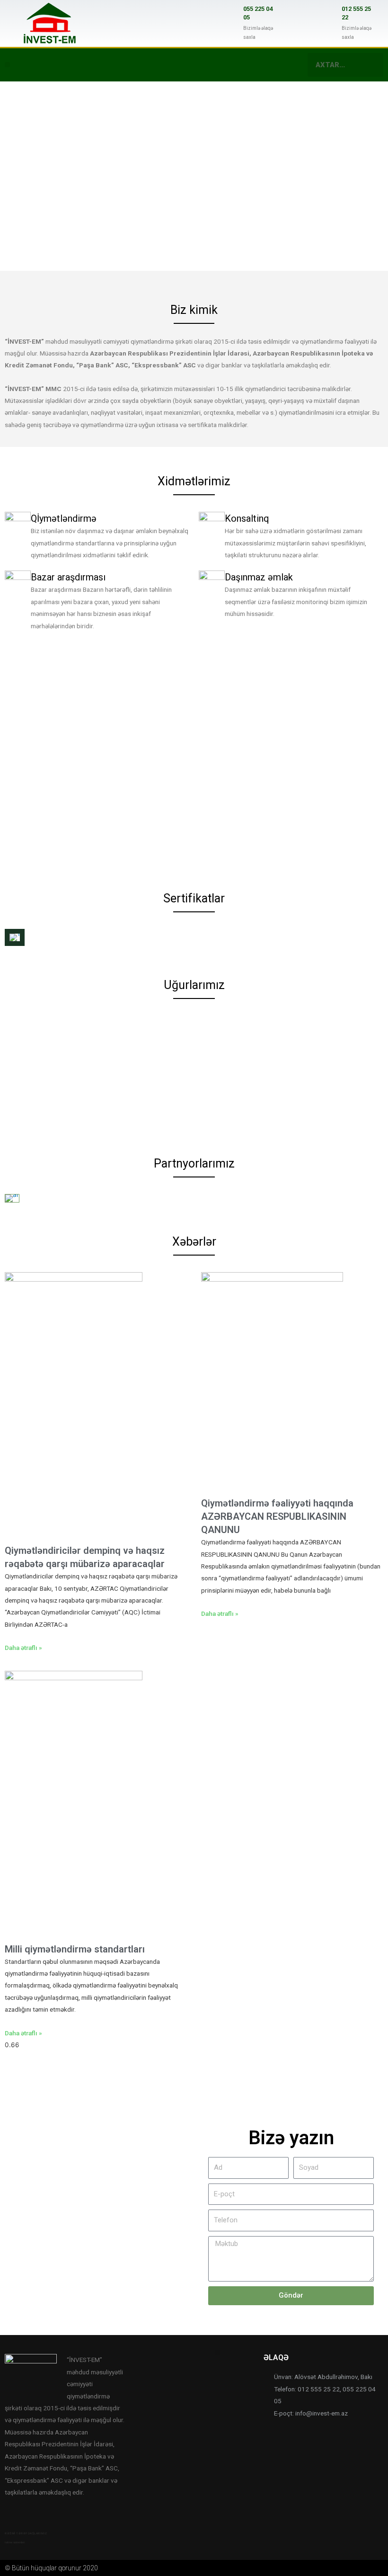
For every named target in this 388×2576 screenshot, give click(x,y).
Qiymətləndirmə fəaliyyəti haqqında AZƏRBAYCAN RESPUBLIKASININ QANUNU (277, 1516)
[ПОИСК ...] (371, 65)
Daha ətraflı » (23, 1648)
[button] (7, 65)
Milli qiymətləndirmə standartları (75, 1949)
